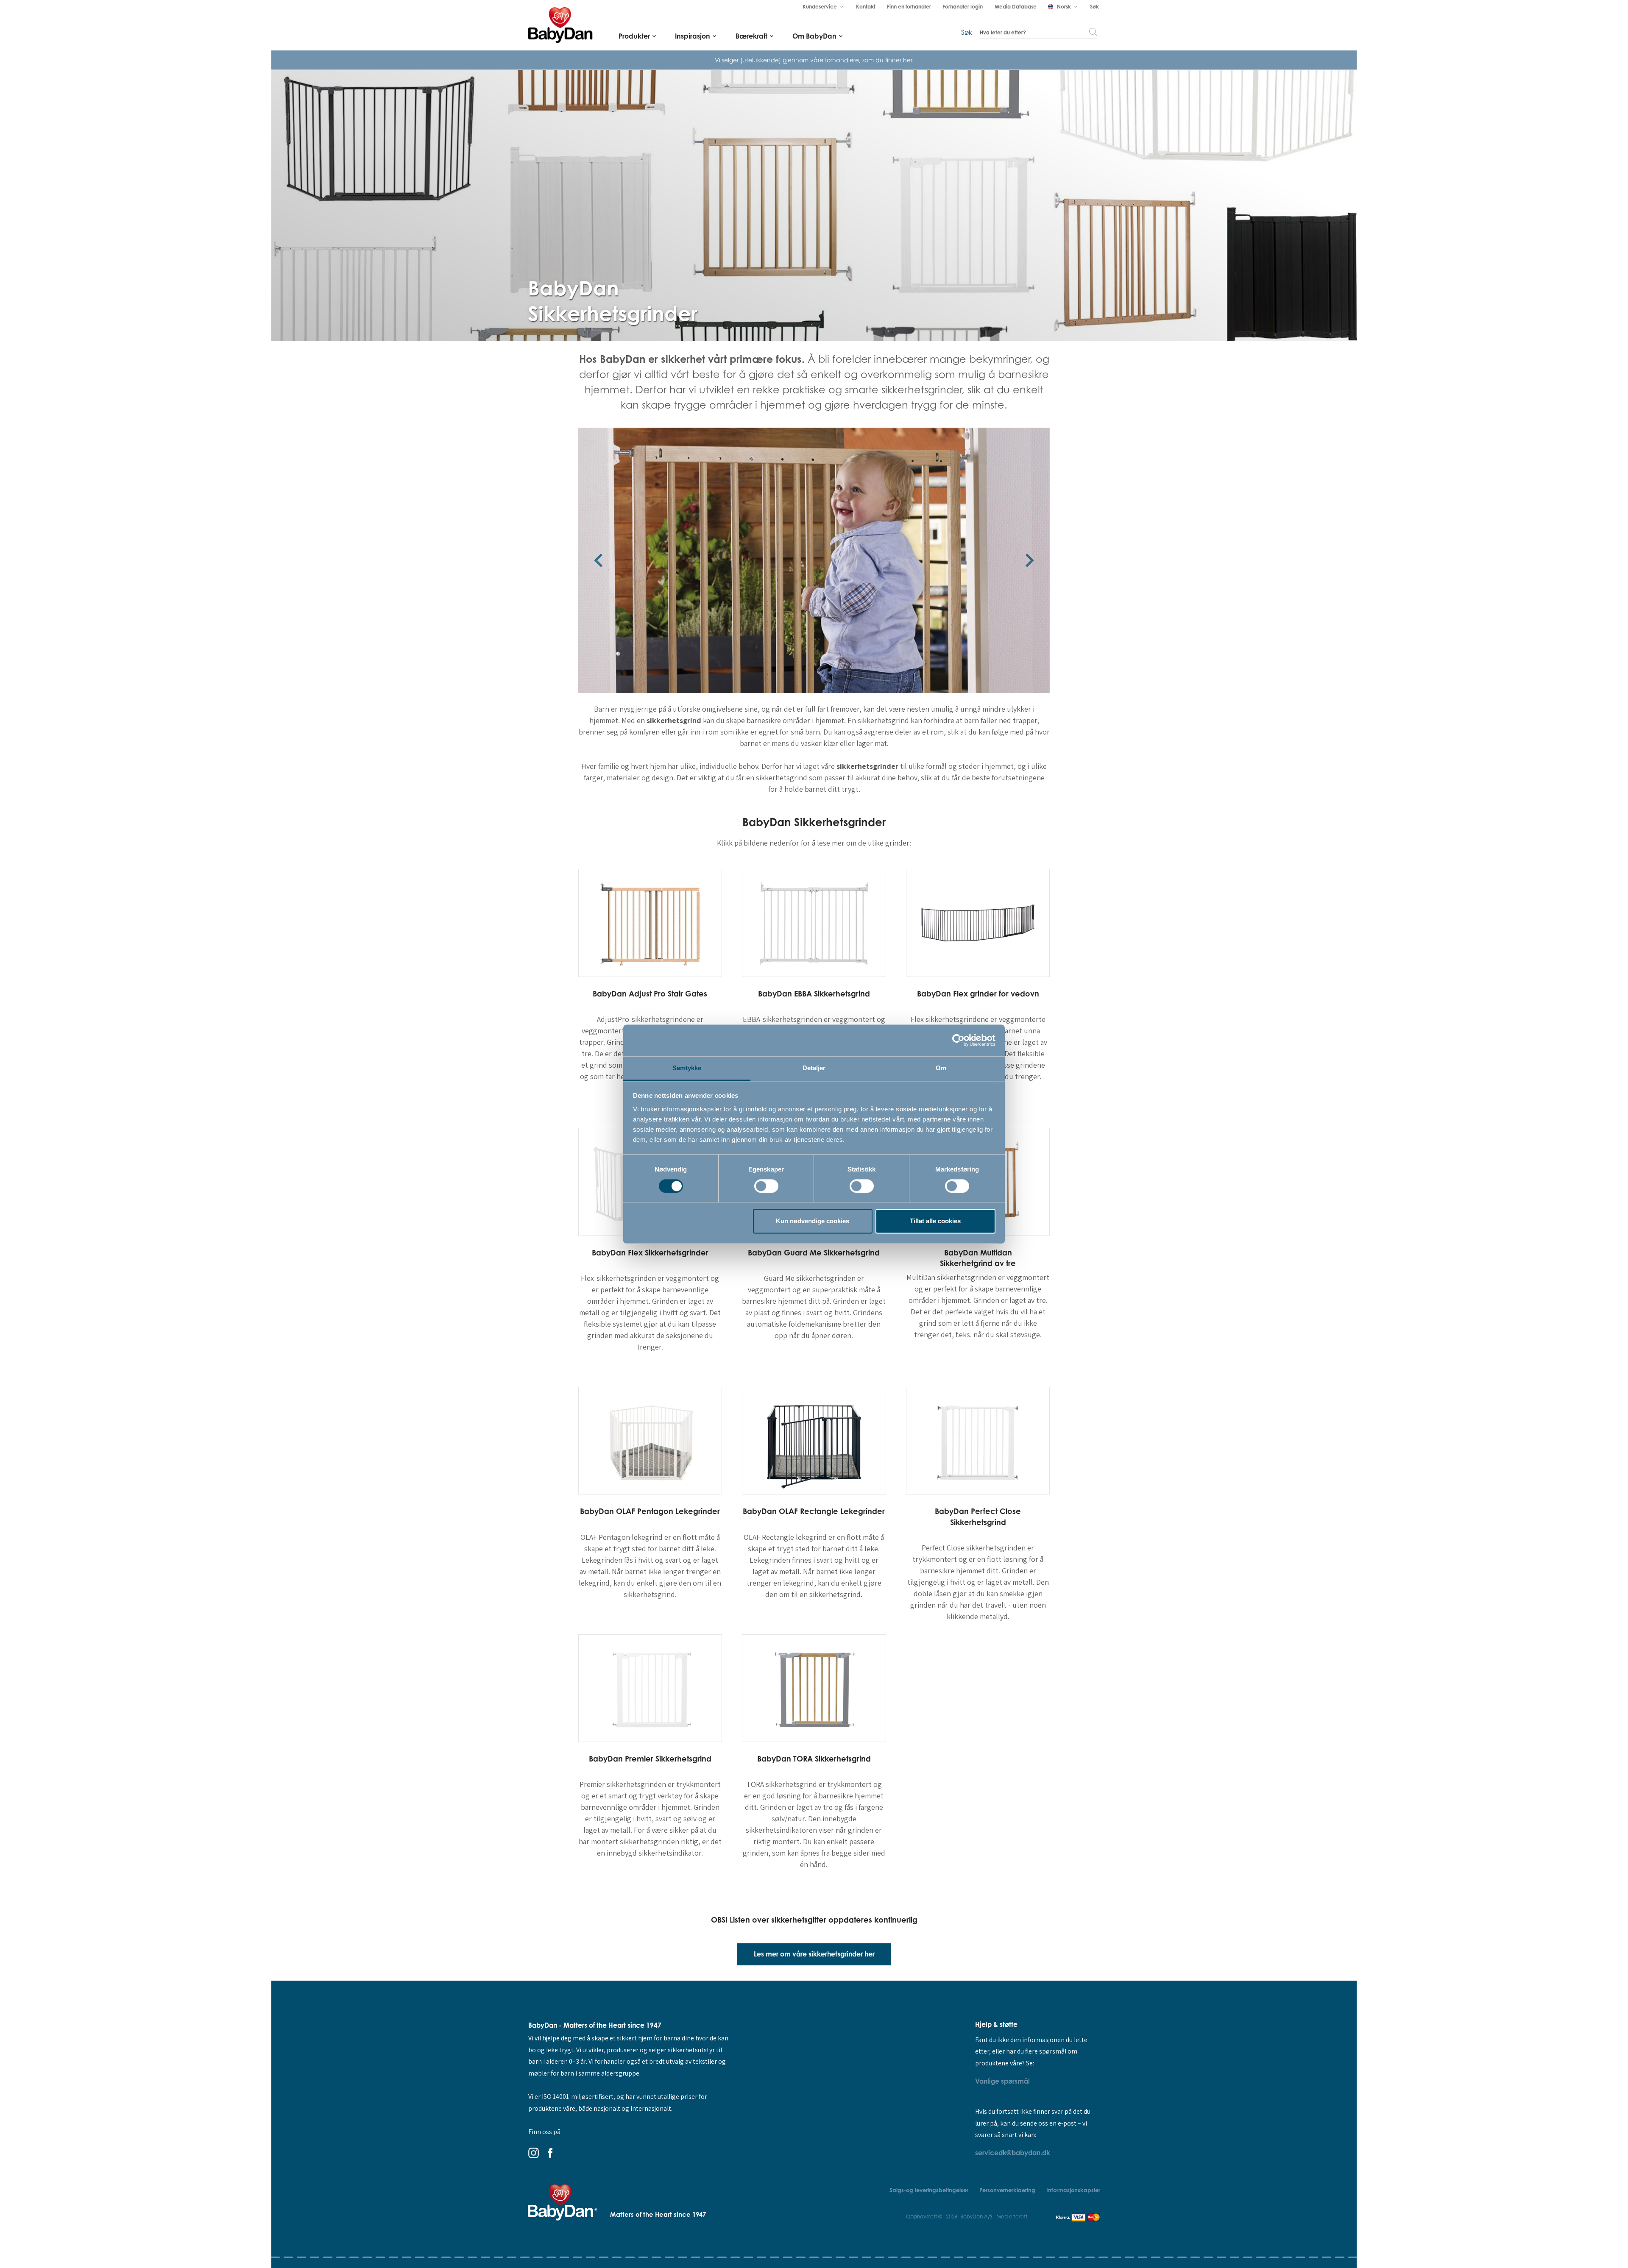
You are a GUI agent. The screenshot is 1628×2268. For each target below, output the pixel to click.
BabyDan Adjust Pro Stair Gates (650, 993)
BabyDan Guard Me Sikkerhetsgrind (814, 1252)
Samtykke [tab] (687, 1068)
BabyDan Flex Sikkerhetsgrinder (650, 1252)
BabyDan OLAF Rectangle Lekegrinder (814, 1511)
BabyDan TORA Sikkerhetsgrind (814, 1759)
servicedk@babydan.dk (1013, 2153)
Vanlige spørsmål (1002, 2081)
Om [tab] (941, 1068)
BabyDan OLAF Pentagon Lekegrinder (650, 1511)
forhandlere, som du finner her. (869, 60)
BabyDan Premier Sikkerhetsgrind (650, 1759)
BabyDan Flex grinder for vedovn (978, 993)
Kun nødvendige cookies (813, 1221)
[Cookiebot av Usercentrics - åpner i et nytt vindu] (958, 1040)
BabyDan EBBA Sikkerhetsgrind (814, 993)
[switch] (766, 1186)
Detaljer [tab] (814, 1068)
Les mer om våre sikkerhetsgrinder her (814, 1954)
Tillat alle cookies (935, 1221)
